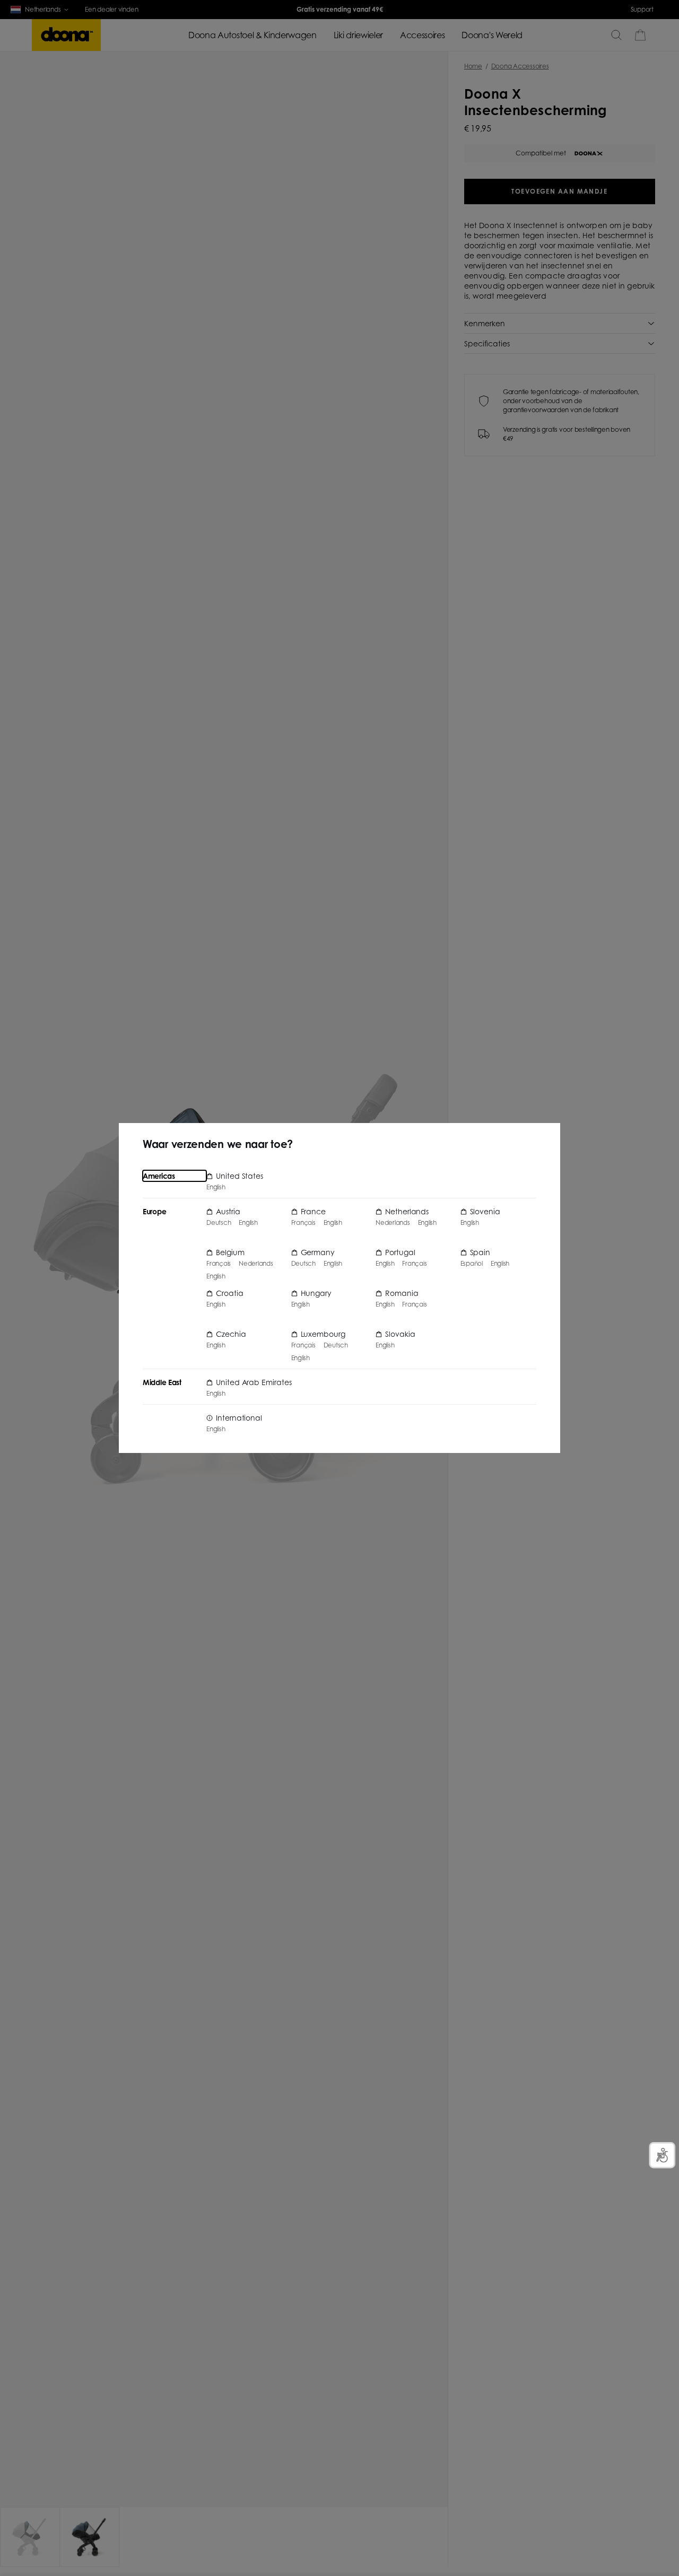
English (216, 1187)
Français (219, 1264)
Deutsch (219, 1223)
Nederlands (256, 1264)
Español (472, 1264)
